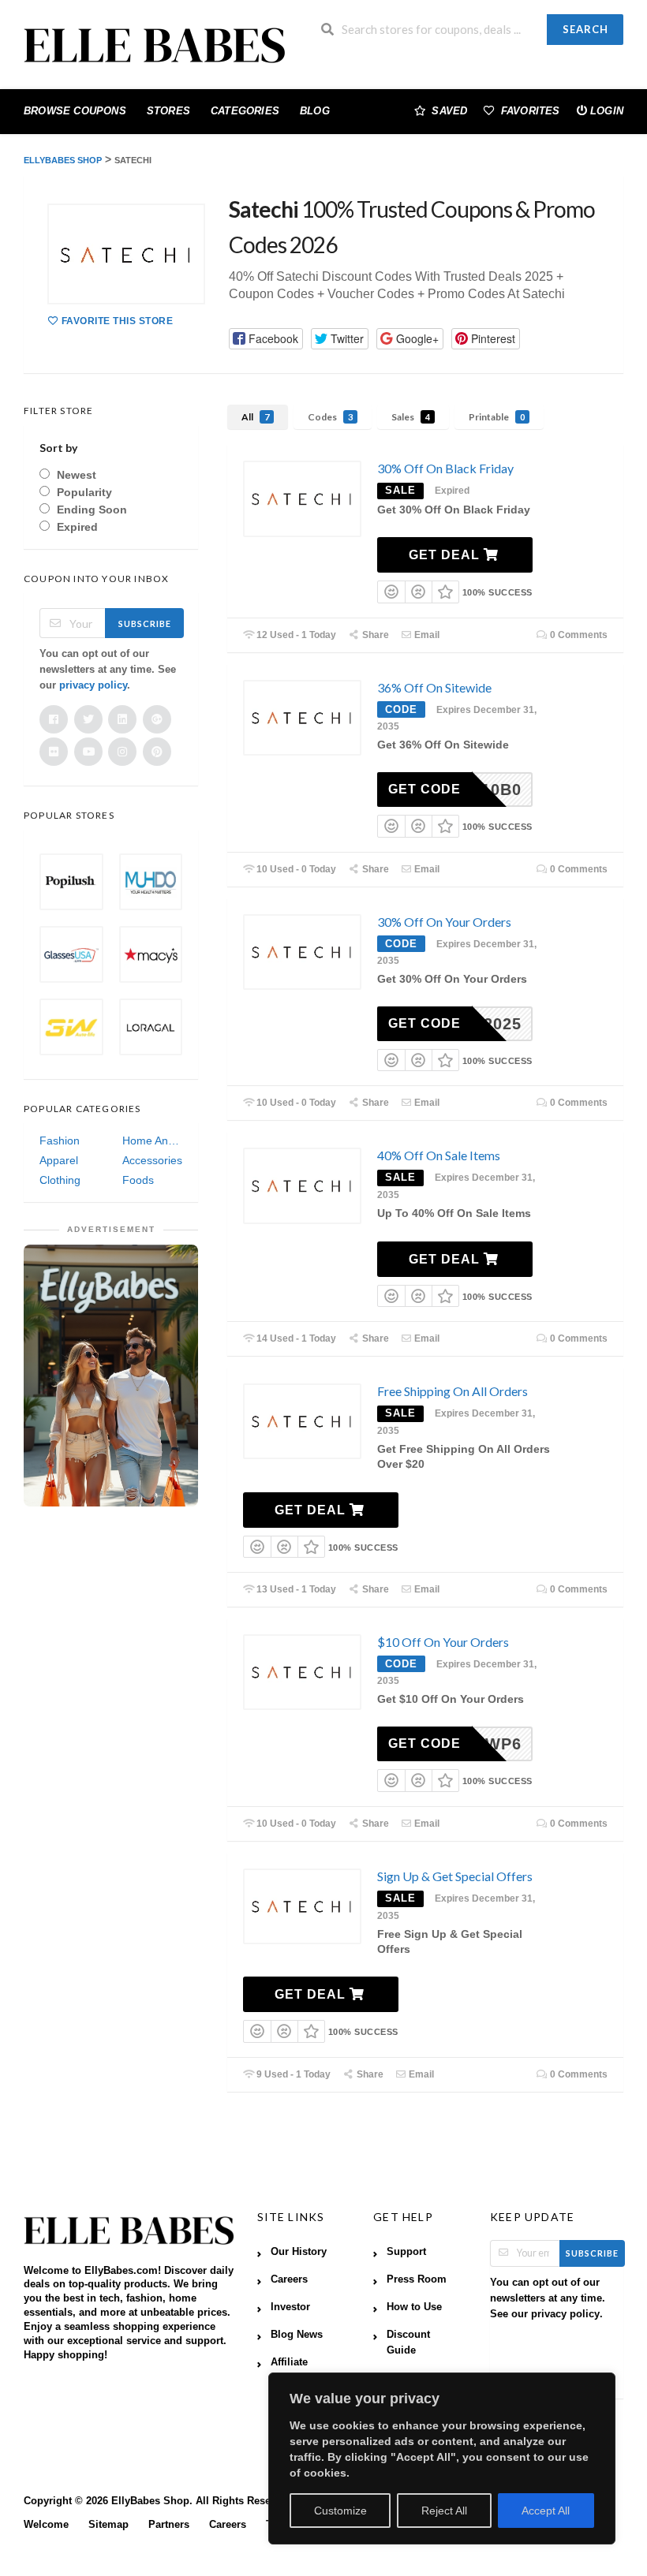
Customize (340, 2511)
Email (426, 635)
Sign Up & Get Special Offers (455, 1876)
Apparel (59, 1160)
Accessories (152, 1160)
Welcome (46, 2525)
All (255, 417)
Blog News (297, 2335)
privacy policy (93, 685)
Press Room (417, 2279)
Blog (315, 111)
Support (406, 2252)
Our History (299, 2252)
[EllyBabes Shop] (155, 47)
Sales (411, 417)
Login (607, 111)
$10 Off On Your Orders (443, 1642)
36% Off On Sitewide (434, 687)
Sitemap (108, 2525)
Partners (169, 2525)
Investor (290, 2307)
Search (585, 29)
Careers (289, 2279)
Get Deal (446, 555)
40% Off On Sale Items (439, 1155)
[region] (442, 2458)
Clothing (60, 1180)
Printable (497, 417)
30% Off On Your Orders (444, 922)
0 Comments (578, 635)
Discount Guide (408, 2343)
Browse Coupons (75, 111)
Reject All (444, 2511)
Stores (168, 111)
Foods (138, 1180)
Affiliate (289, 2362)
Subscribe (145, 623)
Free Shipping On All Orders (453, 1391)
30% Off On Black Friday (445, 468)
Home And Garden (153, 1141)
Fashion (60, 1141)
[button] (266, 339)
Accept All (546, 2511)
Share (374, 635)
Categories (245, 111)
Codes (330, 417)
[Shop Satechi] (126, 254)
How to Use (414, 2307)
